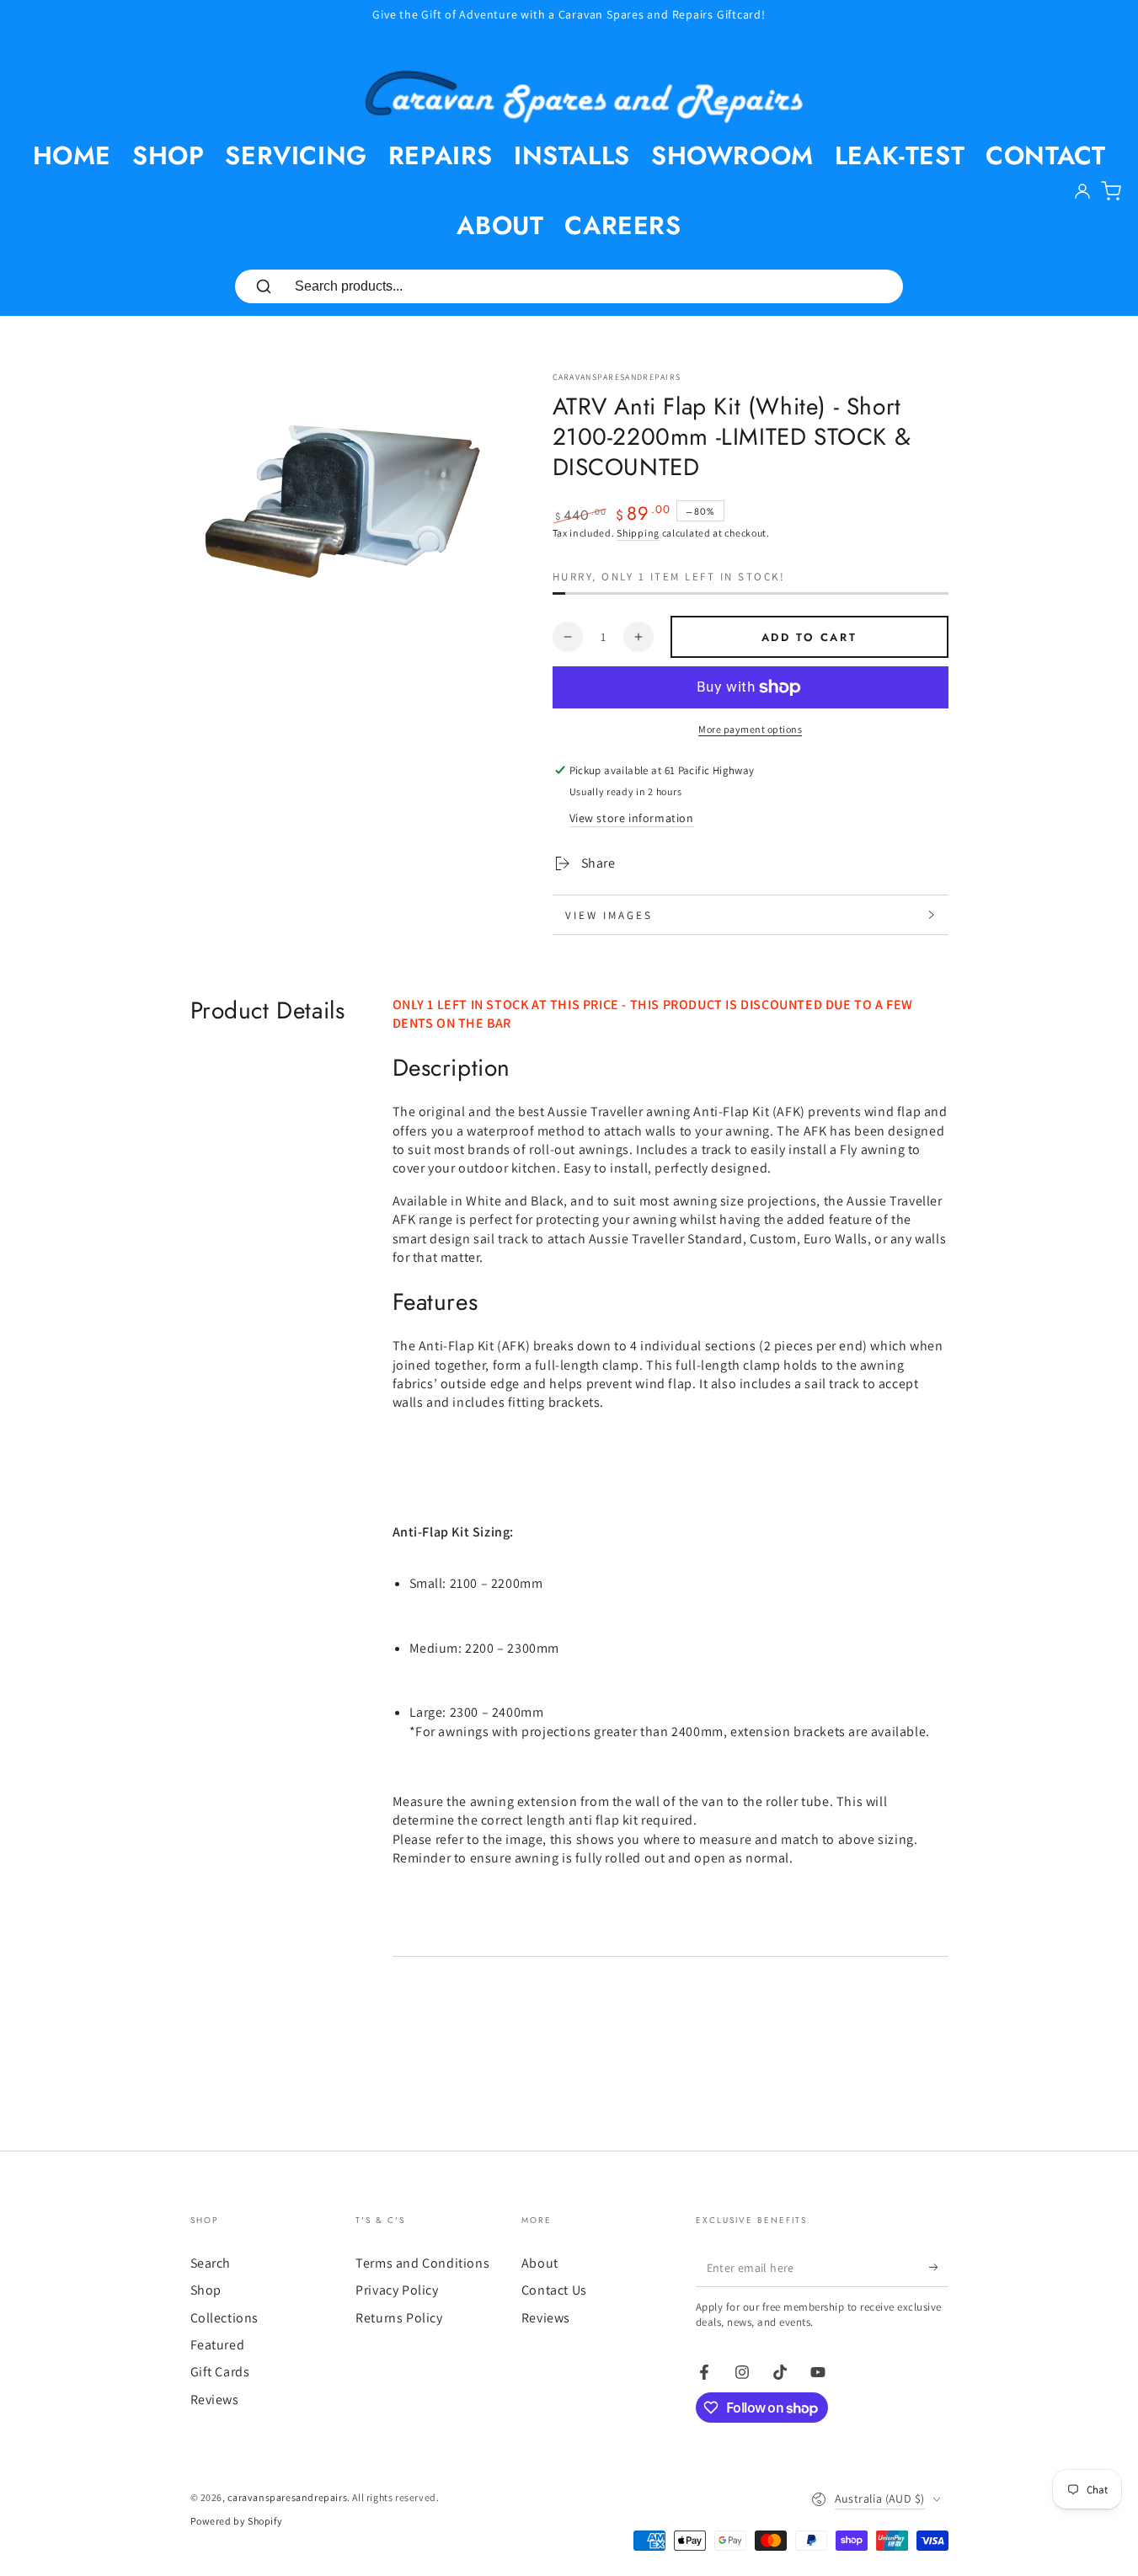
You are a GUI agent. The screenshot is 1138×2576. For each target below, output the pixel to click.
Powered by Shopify (237, 2521)
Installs (572, 155)
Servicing (296, 155)
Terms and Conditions (422, 2263)
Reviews (215, 2400)
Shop (168, 155)
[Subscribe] (939, 2268)
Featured (218, 2345)
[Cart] (1111, 191)
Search (211, 2263)
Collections (225, 2318)
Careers (622, 225)
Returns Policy (399, 2318)
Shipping (638, 533)
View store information (632, 818)
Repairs (441, 155)
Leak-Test (900, 155)
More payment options (750, 729)
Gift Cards (220, 2372)
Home (72, 155)
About (500, 225)
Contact (1045, 155)
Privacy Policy (397, 2290)
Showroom (732, 155)
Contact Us (554, 2290)
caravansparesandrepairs (617, 377)
